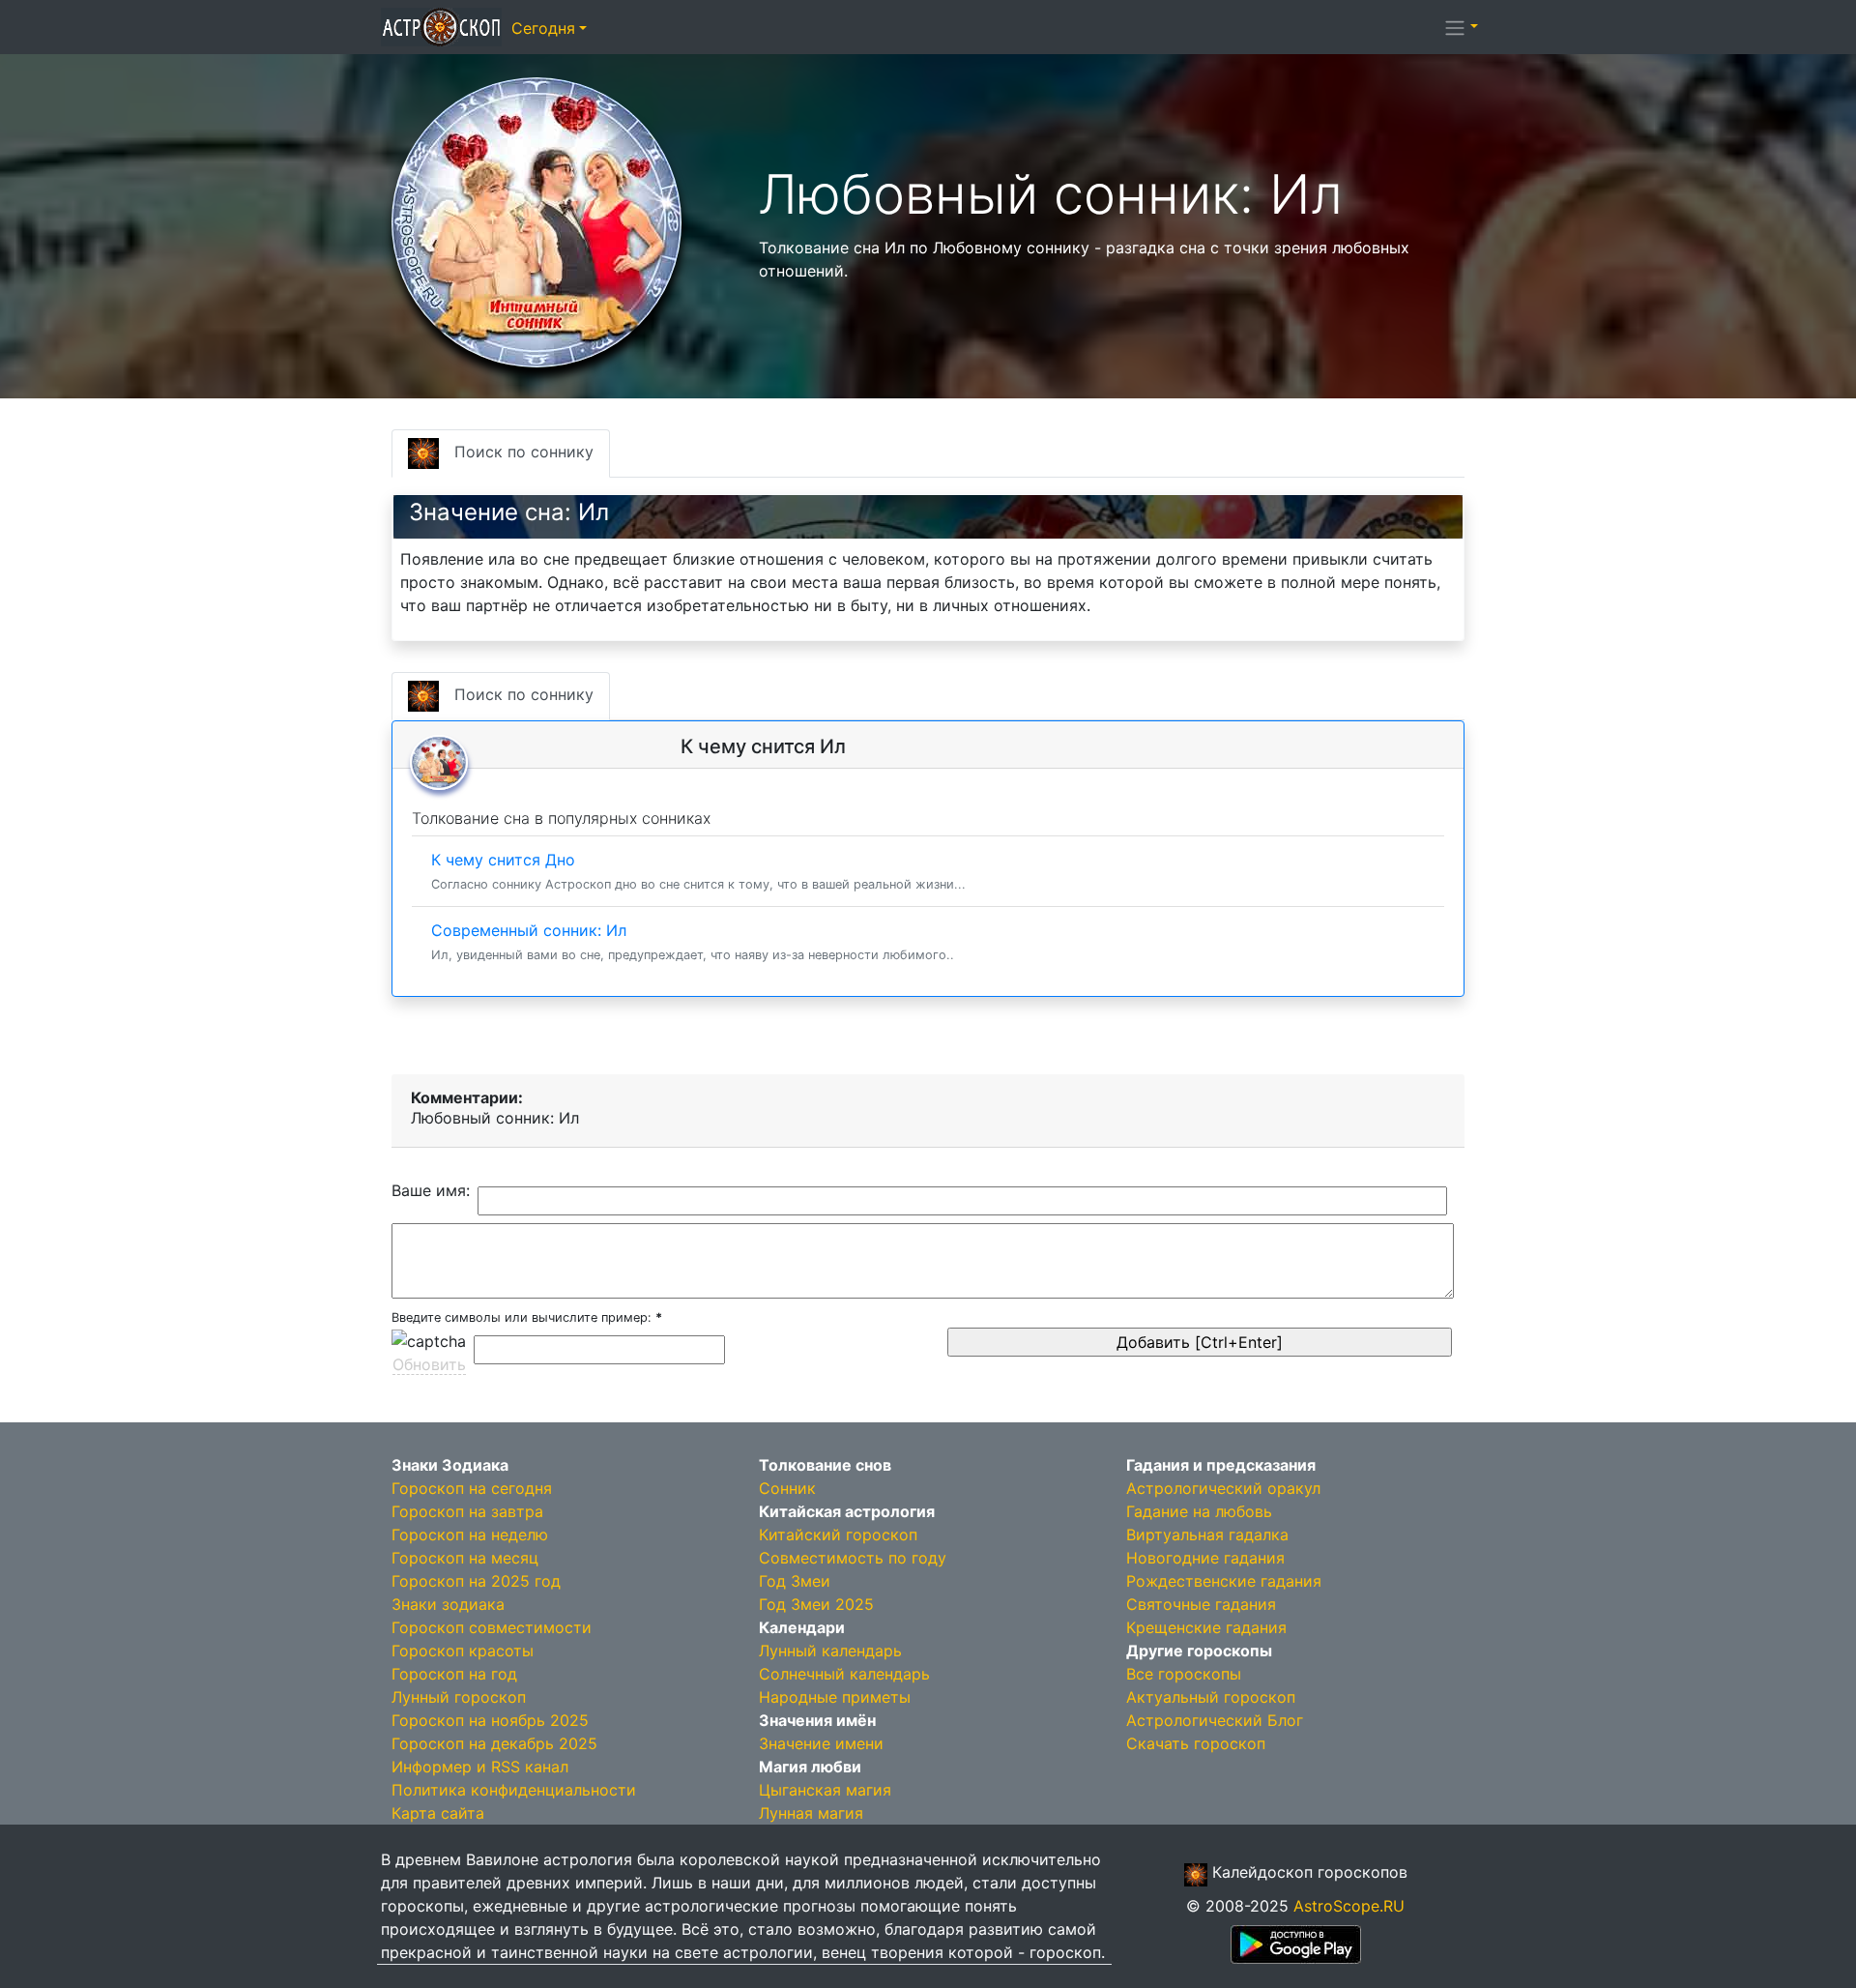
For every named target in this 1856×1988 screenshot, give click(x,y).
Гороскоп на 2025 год (476, 1581)
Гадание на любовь (1199, 1511)
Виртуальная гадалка (1207, 1535)
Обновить (429, 1364)
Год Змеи (795, 1581)
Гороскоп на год (454, 1674)
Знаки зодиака (448, 1604)
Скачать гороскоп (1196, 1743)
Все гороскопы (1184, 1674)
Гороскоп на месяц (465, 1558)
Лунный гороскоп (459, 1697)
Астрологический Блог (1215, 1720)
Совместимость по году (853, 1558)
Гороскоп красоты (463, 1651)
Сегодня (543, 28)
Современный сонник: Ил (693, 941)
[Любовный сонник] (536, 220)
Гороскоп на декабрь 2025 (494, 1743)
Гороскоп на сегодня (472, 1488)
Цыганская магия (825, 1790)
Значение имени (821, 1743)
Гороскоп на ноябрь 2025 (490, 1720)
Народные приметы (835, 1697)
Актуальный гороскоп (1211, 1697)
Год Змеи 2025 (816, 1604)
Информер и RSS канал (480, 1767)
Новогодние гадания (1205, 1558)
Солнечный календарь (844, 1674)
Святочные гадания (1201, 1604)
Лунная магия (811, 1813)
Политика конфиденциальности (514, 1790)
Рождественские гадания (1224, 1581)
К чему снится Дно (698, 871)
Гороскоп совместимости (492, 1627)
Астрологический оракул (1223, 1488)
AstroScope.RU (1349, 1906)
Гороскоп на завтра (467, 1511)
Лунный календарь (830, 1651)
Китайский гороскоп (838, 1535)
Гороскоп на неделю (470, 1535)
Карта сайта (438, 1813)
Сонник (787, 1488)
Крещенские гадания (1206, 1627)
